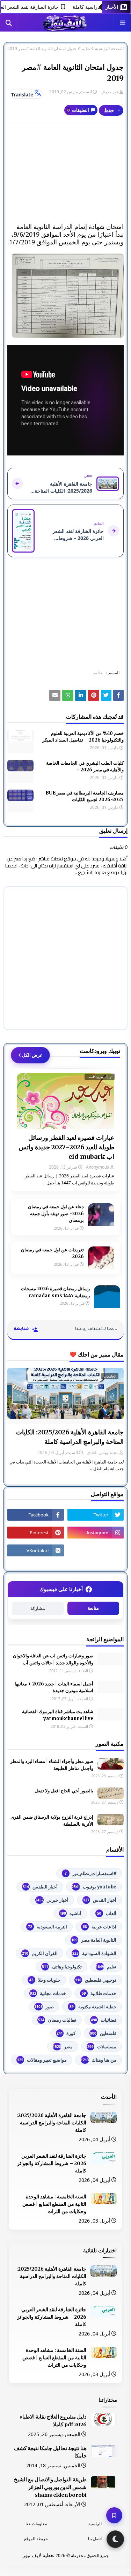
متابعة (93, 1608)
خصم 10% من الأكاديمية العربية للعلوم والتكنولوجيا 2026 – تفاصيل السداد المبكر (83, 737)
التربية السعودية (48, 1927)
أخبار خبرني (52, 1900)
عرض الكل (32, 1055)
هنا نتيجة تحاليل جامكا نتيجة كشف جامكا (50, 2452)
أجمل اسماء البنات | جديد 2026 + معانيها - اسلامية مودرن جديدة (52, 1687)
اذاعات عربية (100, 1927)
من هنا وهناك (99, 2060)
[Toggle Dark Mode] (115, 2539)
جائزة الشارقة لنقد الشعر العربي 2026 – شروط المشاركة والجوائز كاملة (52, 2163)
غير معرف (110, 92)
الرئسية (95, 2524)
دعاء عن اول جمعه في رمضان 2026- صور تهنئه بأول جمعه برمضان (56, 1213)
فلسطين (103, 2033)
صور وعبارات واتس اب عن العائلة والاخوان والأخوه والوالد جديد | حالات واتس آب (53, 1659)
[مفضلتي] (114, 2515)
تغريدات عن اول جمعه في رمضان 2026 (52, 1253)
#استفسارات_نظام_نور (90, 1873)
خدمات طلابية (99, 1993)
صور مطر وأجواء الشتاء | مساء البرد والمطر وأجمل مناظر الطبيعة (52, 1765)
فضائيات (104, 2020)
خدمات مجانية (48, 1993)
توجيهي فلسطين (96, 1980)
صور (44, 2007)
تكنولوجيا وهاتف (62, 1967)
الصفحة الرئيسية (109, 49)
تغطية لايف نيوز (39, 2555)
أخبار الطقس (40, 1887)
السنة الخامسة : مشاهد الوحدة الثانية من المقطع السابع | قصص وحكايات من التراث (54, 2204)
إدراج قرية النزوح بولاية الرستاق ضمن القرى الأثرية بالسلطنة (52, 1821)
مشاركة (38, 1608)
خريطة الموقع (36, 2539)
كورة (66, 2033)
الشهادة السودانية (94, 1953)
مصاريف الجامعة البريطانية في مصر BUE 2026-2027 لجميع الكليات (85, 796)
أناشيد (71, 1913)
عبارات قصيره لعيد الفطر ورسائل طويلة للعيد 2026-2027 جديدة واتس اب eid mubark (67, 1147)
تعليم (86, 49)
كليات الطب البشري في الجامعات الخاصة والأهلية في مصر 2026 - (85, 767)
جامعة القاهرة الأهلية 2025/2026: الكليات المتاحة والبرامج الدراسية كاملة (70, 1437)
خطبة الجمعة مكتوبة (93, 2007)
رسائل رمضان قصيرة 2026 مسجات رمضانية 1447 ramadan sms (55, 1292)
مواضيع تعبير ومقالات (42, 2060)
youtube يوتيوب (94, 1887)
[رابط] (65, 296)
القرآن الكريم (40, 1953)
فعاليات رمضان (57, 2020)
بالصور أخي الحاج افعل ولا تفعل (64, 1791)
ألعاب (107, 1913)
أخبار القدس (100, 1900)
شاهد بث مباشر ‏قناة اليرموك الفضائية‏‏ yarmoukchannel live (58, 1715)
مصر (63, 2047)
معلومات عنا (36, 2524)
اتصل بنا (95, 2539)
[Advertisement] (65, 172)
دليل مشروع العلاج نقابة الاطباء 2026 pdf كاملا (53, 2421)
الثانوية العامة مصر (94, 1940)
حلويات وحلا (45, 1980)
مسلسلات (102, 2047)
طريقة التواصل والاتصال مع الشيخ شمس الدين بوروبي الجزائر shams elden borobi (50, 2487)
